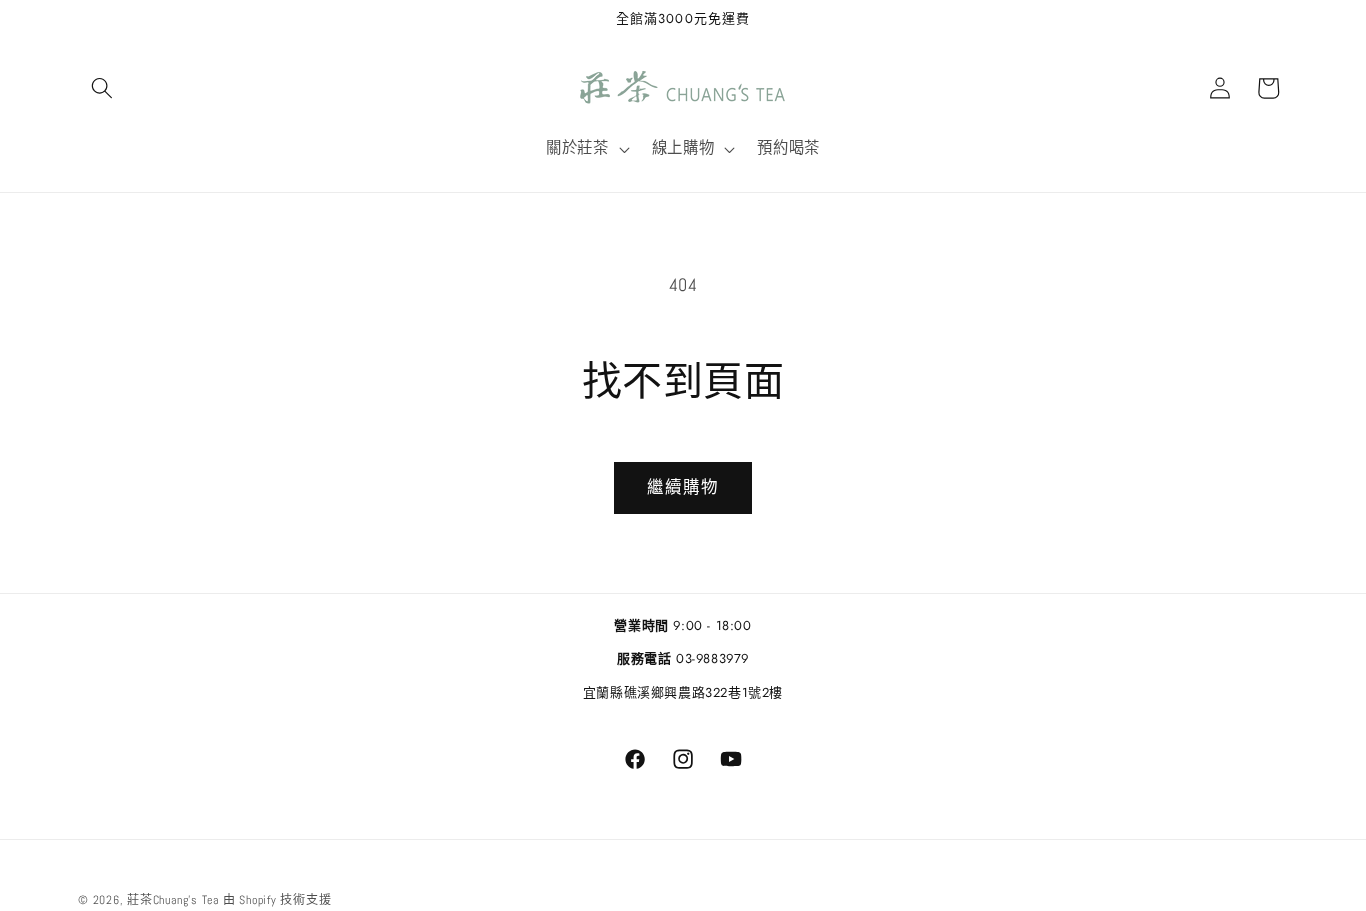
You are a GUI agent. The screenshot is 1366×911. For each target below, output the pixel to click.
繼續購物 (683, 487)
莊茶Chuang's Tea (173, 900)
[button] (102, 88)
